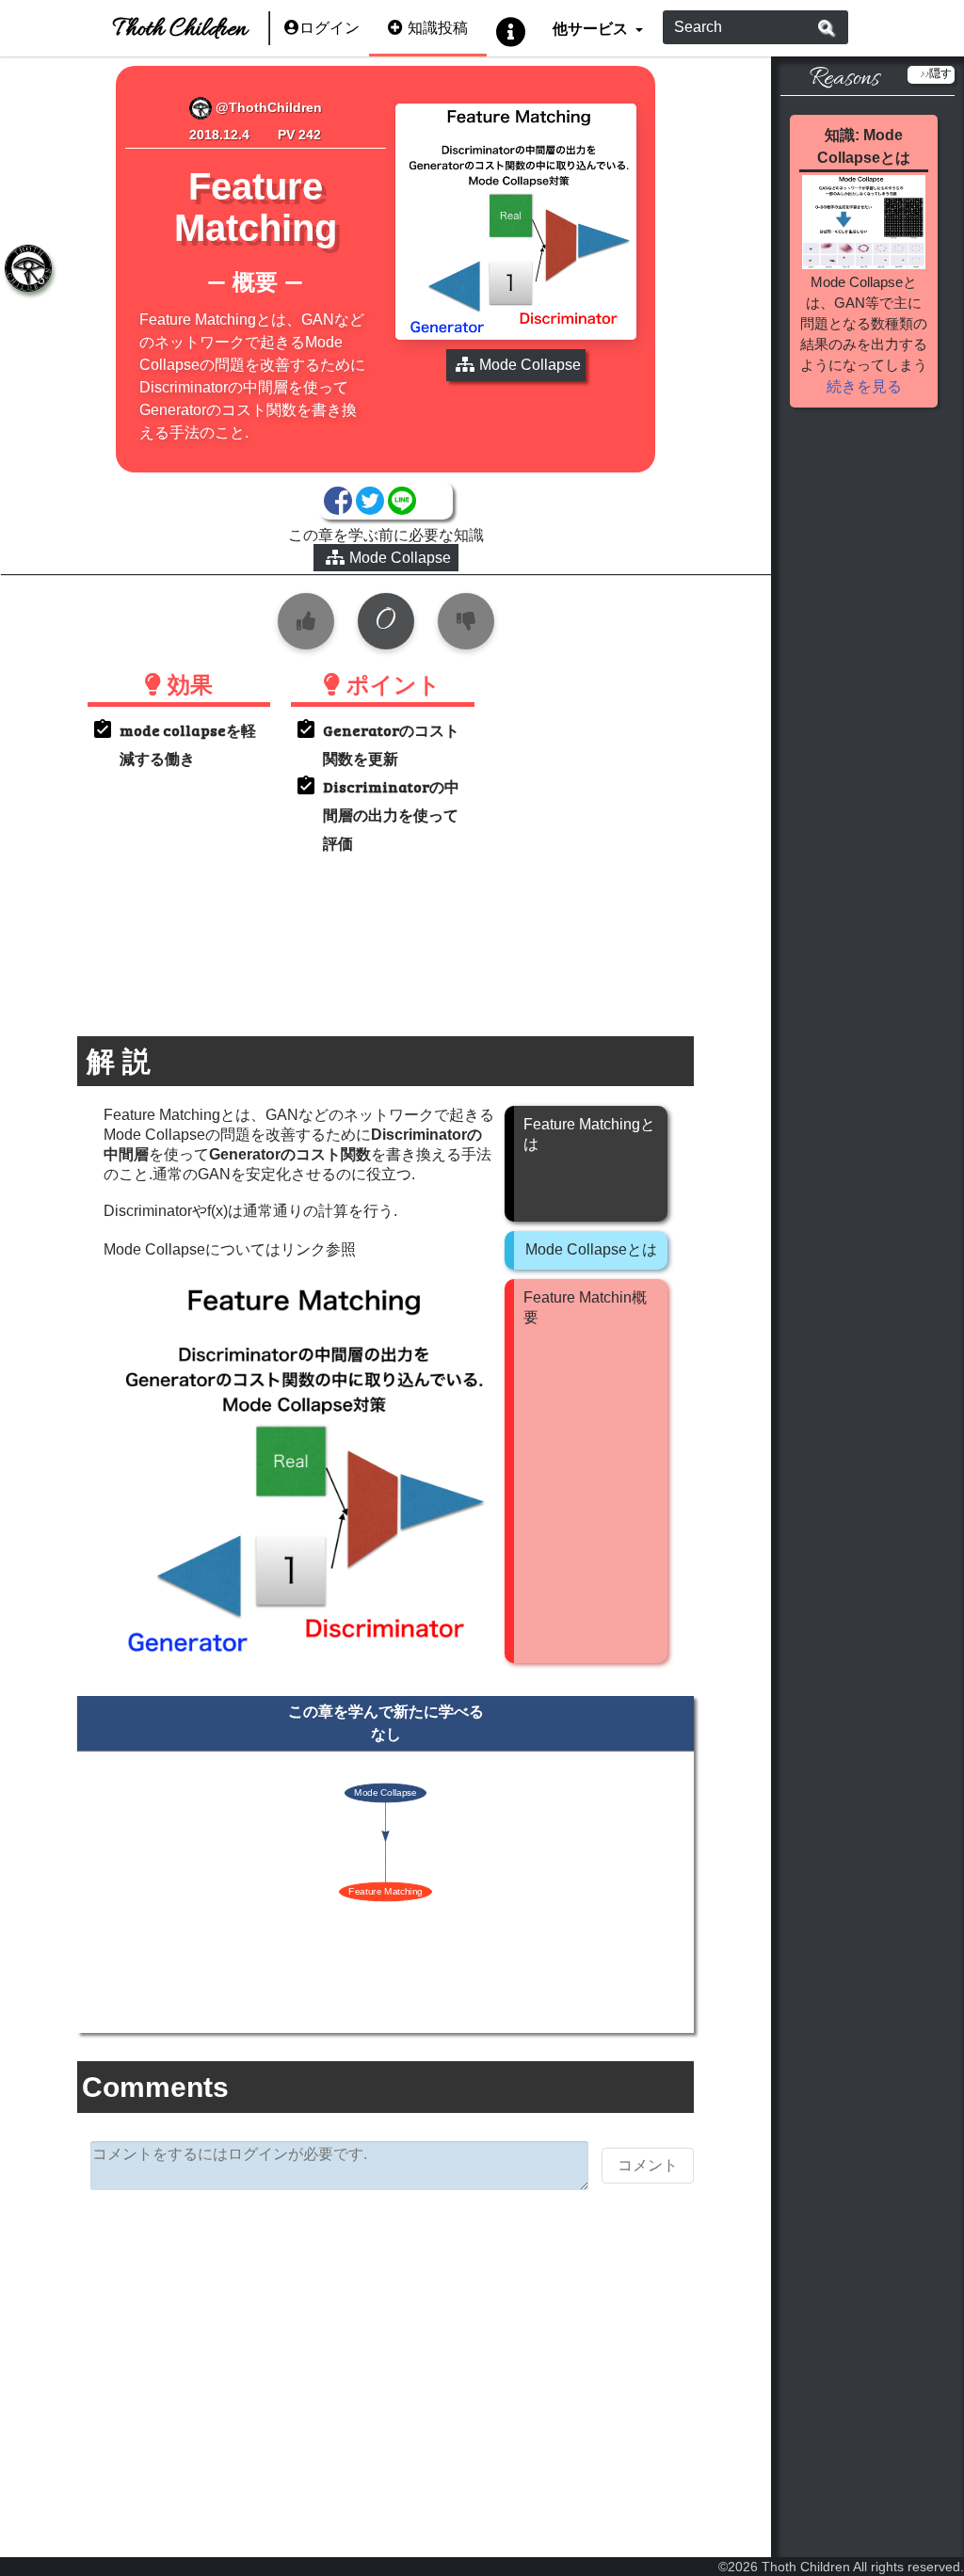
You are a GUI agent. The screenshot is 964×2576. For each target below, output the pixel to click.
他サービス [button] (592, 28)
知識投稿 (438, 28)
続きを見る (864, 386)
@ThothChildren (267, 107)
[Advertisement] (386, 2350)
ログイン (329, 28)
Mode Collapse (400, 558)
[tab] (28, 268)
